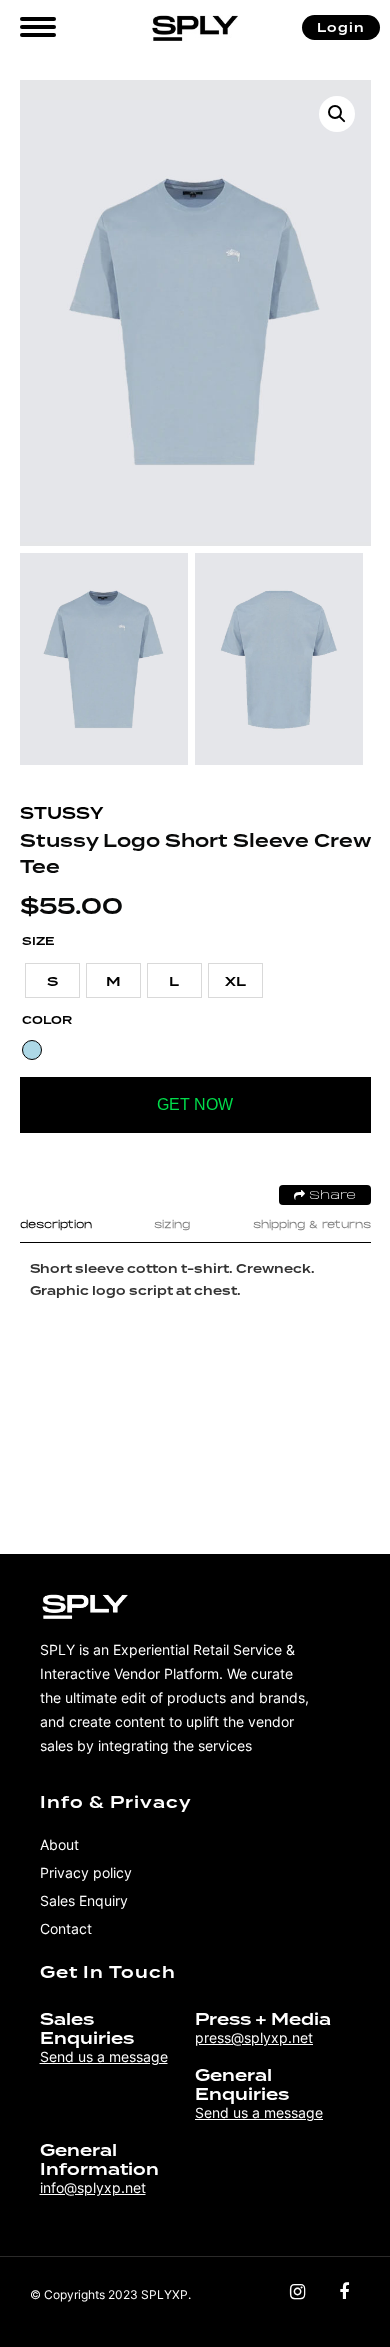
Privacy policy (86, 1872)
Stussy (61, 813)
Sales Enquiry (84, 1900)
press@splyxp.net (254, 2037)
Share (330, 1196)
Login (341, 27)
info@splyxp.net (93, 2187)
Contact (66, 1928)
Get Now (195, 1104)
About (59, 1844)
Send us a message (104, 2056)
